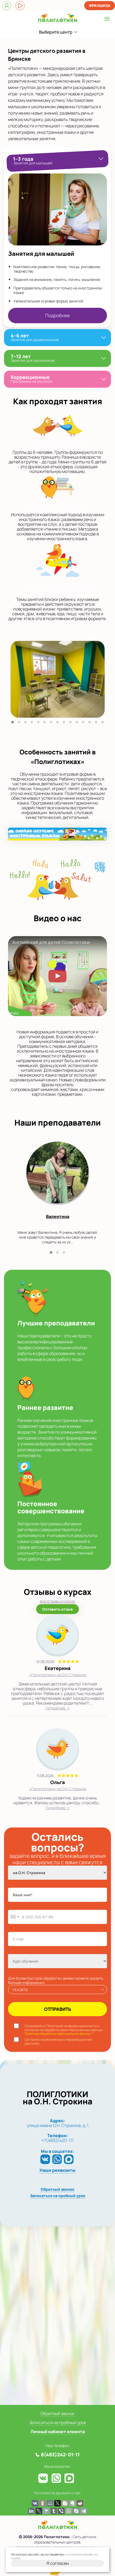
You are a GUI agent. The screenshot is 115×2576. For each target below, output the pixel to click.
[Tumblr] (54, 2511)
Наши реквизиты (57, 2170)
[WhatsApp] (57, 2159)
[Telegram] (84, 2511)
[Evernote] (72, 2503)
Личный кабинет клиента (58, 2432)
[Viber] (61, 2511)
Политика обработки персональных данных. (58, 2034)
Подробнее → (58, 1708)
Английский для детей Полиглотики (51, 943)
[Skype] (76, 2511)
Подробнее (57, 315)
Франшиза (100, 5)
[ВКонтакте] (45, 2159)
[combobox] (14, 1917)
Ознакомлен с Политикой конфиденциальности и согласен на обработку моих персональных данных (64, 2030)
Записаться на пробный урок (58, 2196)
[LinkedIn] (31, 2511)
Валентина (58, 1216)
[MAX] (69, 2159)
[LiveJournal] (39, 2511)
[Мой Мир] (50, 2503)
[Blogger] (65, 2503)
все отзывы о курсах (57, 1601)
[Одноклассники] (43, 2503)
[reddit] (80, 2503)
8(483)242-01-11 (60, 2454)
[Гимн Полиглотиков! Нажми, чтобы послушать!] (20, 6)
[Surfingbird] (46, 2511)
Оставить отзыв (57, 1609)
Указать (20, 1990)
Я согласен (58, 2563)
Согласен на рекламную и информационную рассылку (58, 2042)
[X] (57, 2503)
